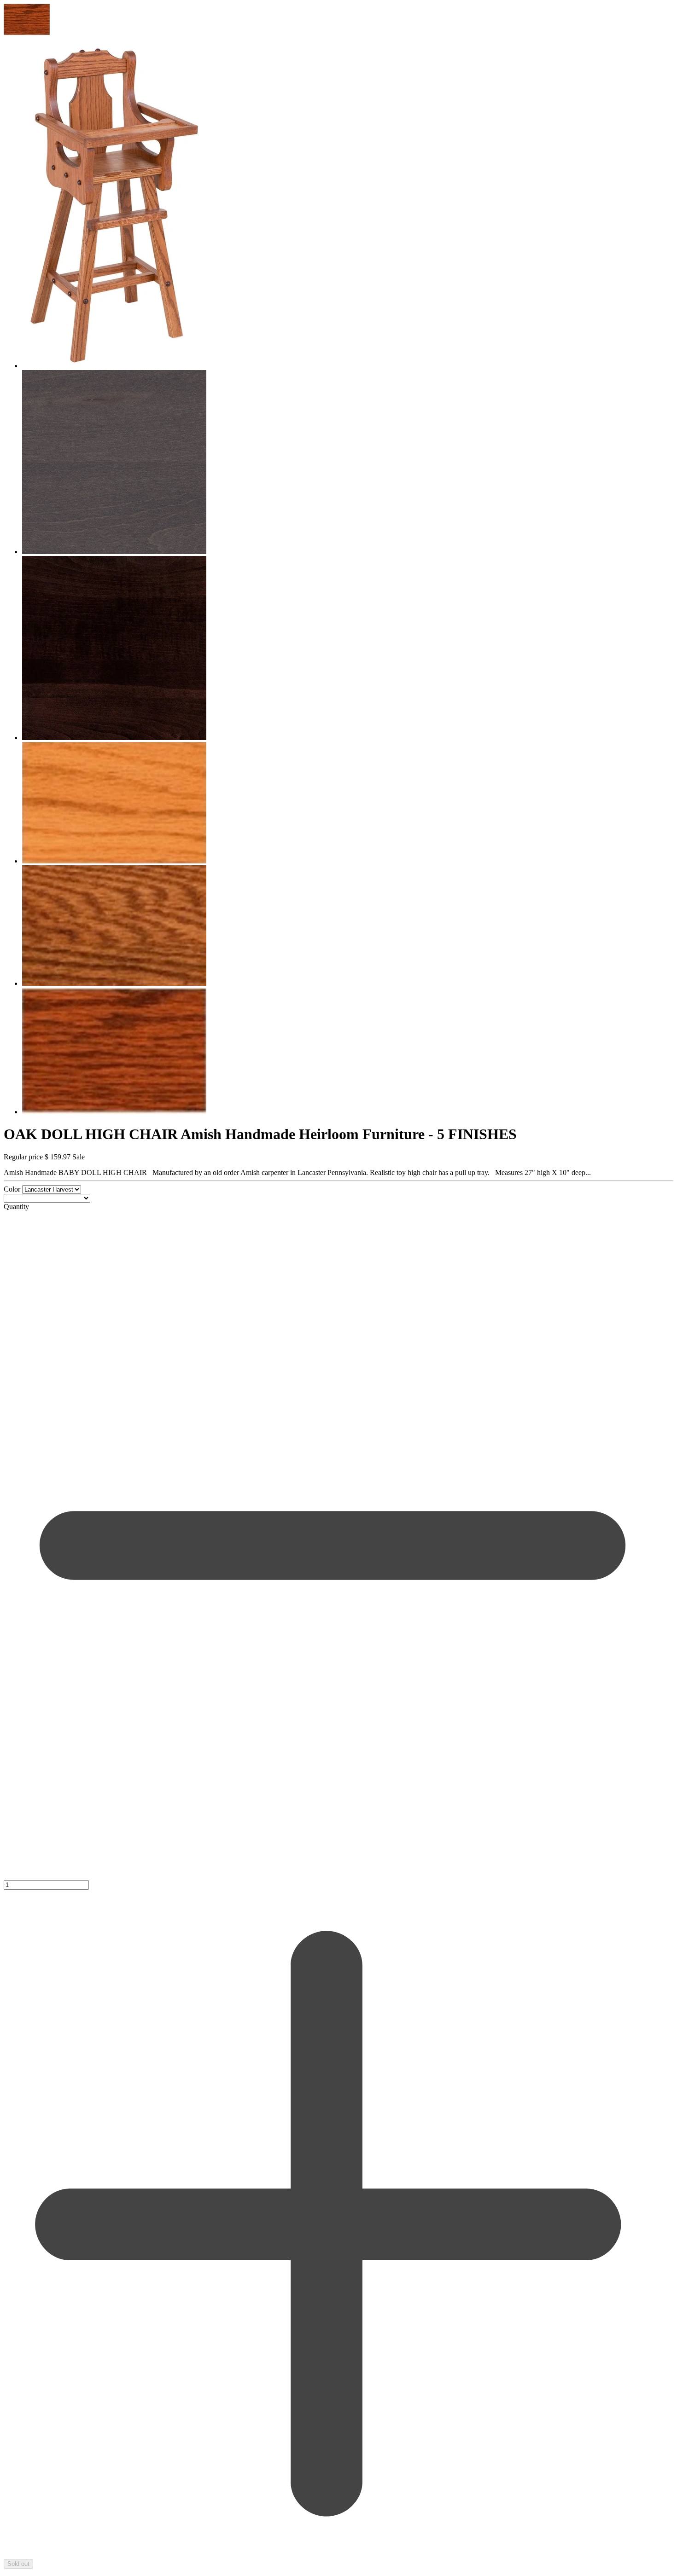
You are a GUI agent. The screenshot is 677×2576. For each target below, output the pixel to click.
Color (13, 1189)
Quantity (16, 1207)
